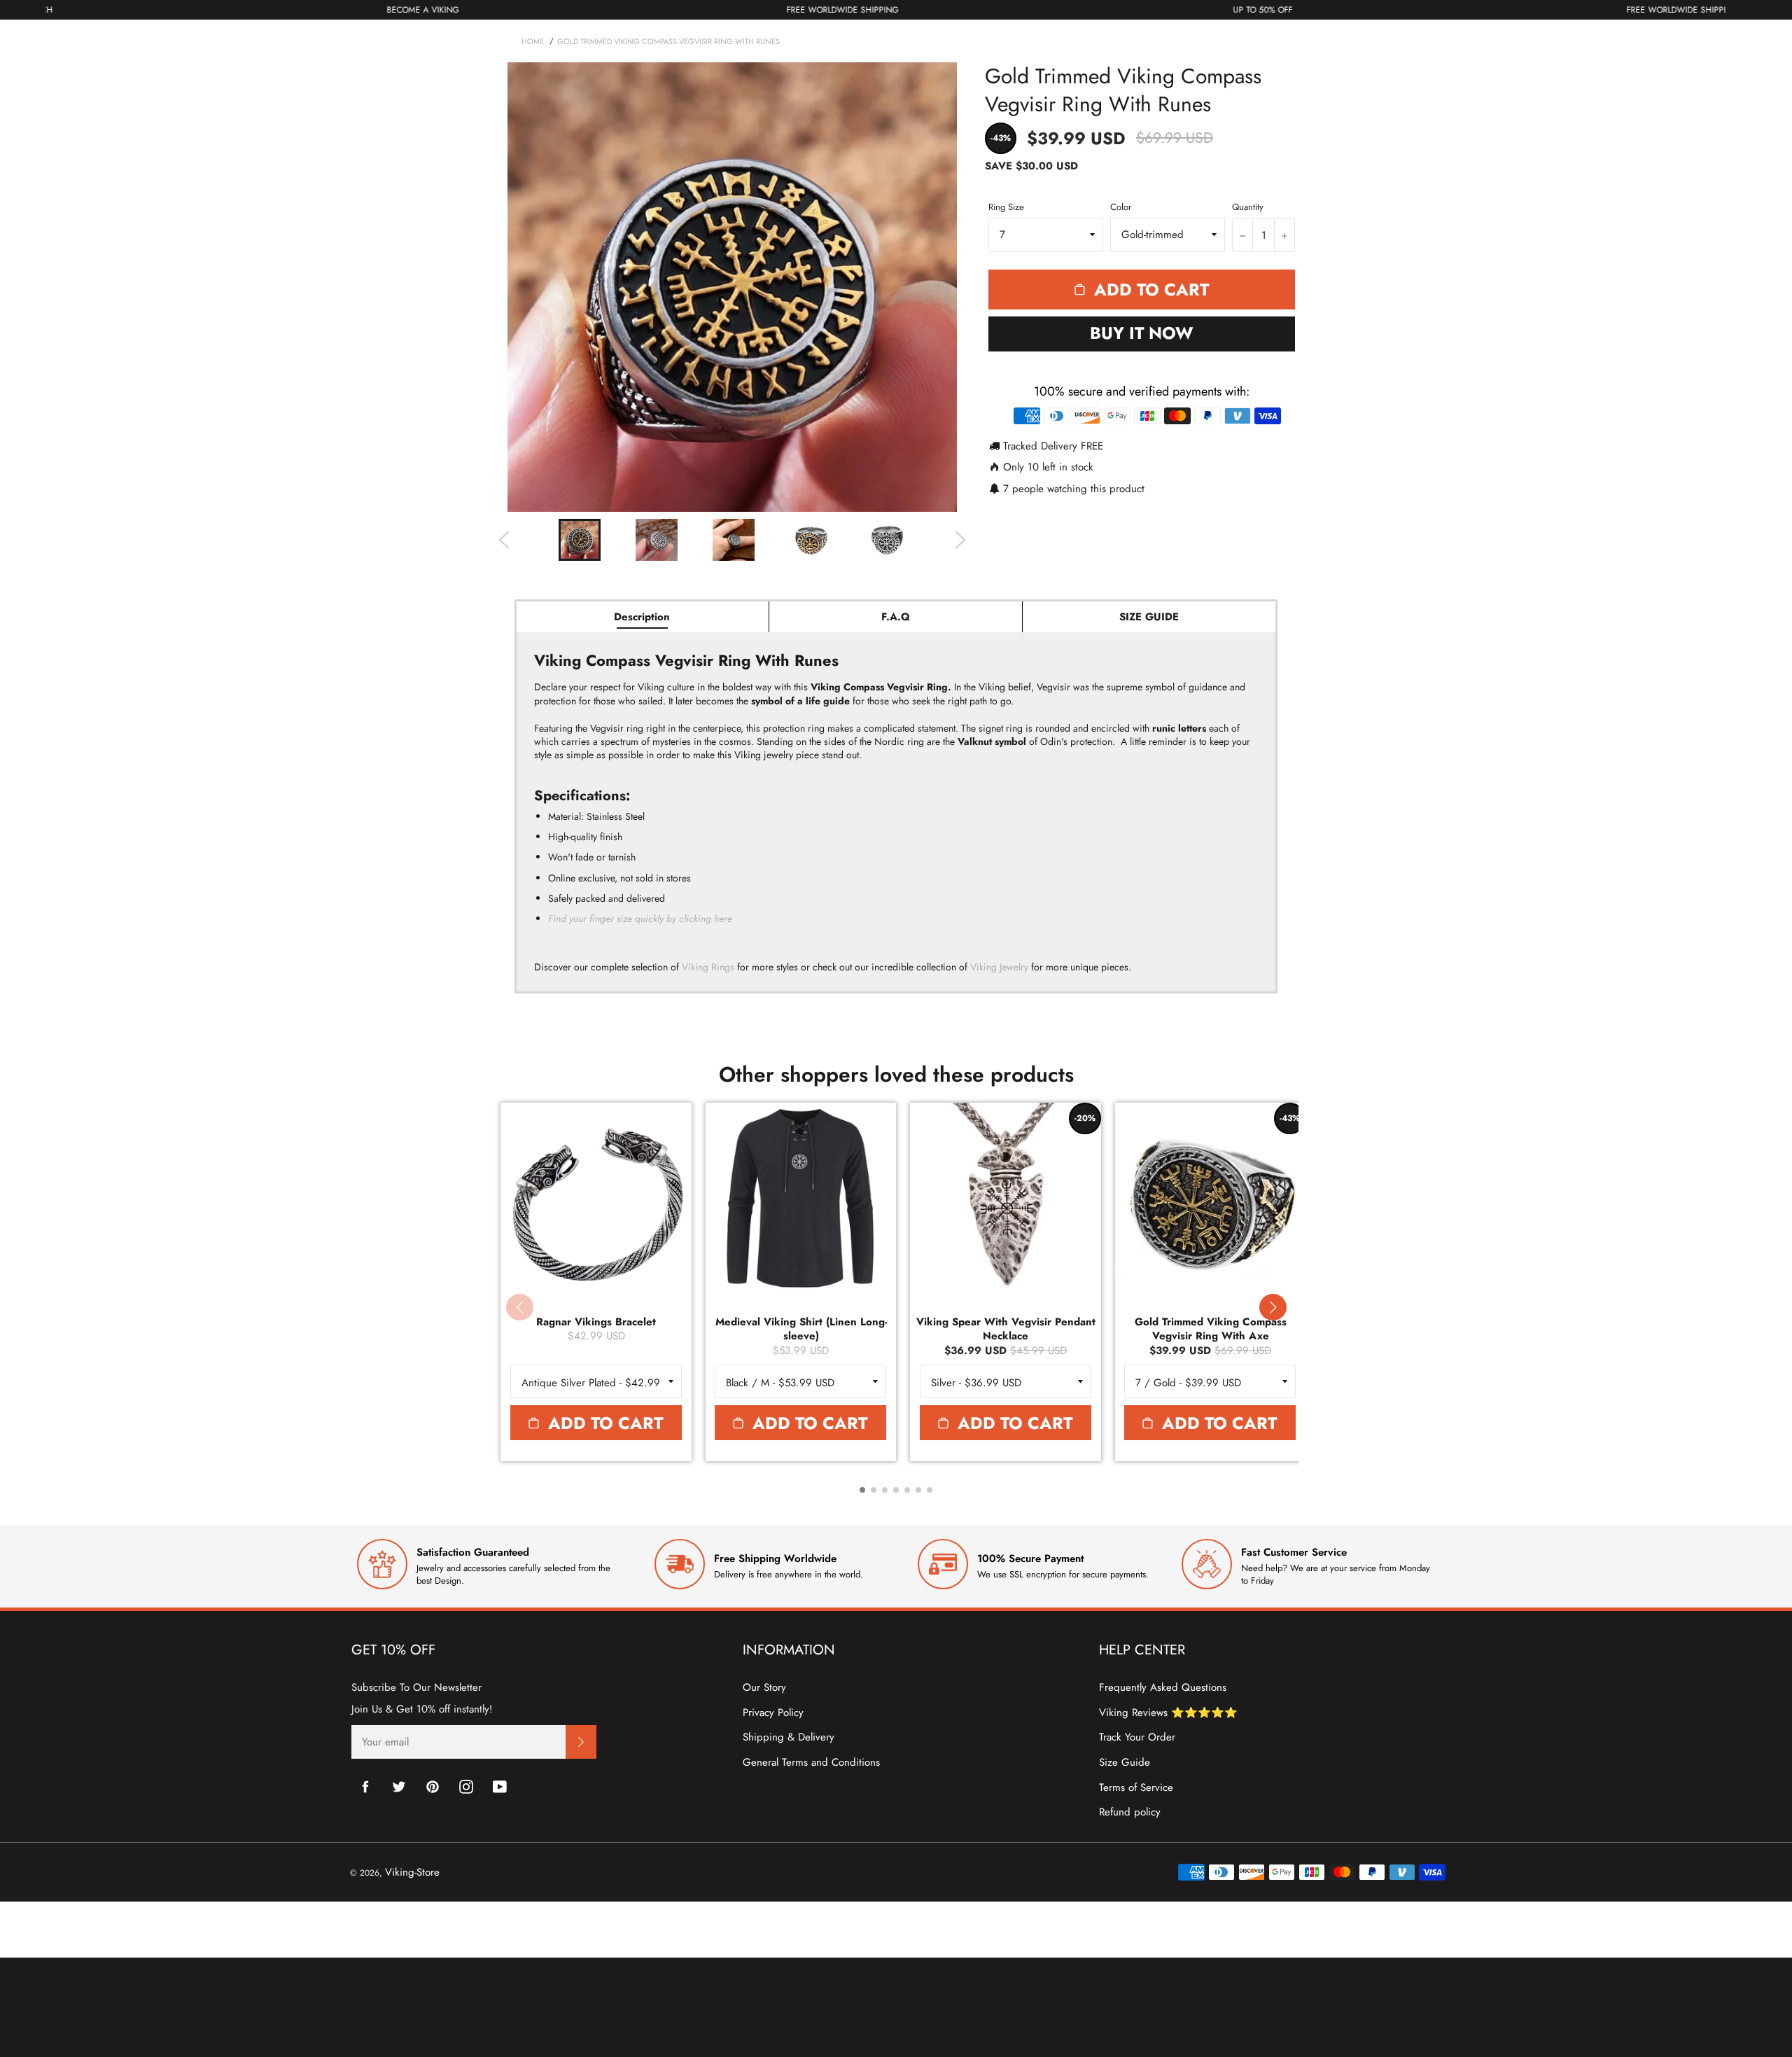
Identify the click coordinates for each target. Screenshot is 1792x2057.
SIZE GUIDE (1149, 617)
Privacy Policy (773, 1713)
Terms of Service (1136, 1787)
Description (642, 617)
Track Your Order (1137, 1737)
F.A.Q (896, 617)
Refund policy (1130, 1812)
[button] (1273, 1307)
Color (1121, 207)
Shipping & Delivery (789, 1737)
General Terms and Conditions (811, 1762)
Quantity (1248, 207)
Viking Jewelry (999, 967)
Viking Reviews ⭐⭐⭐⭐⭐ (1168, 1713)
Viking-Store (412, 1872)
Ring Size (1006, 207)
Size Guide (1125, 1762)
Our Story (764, 1687)
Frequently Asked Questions (1163, 1687)
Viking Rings (708, 967)
